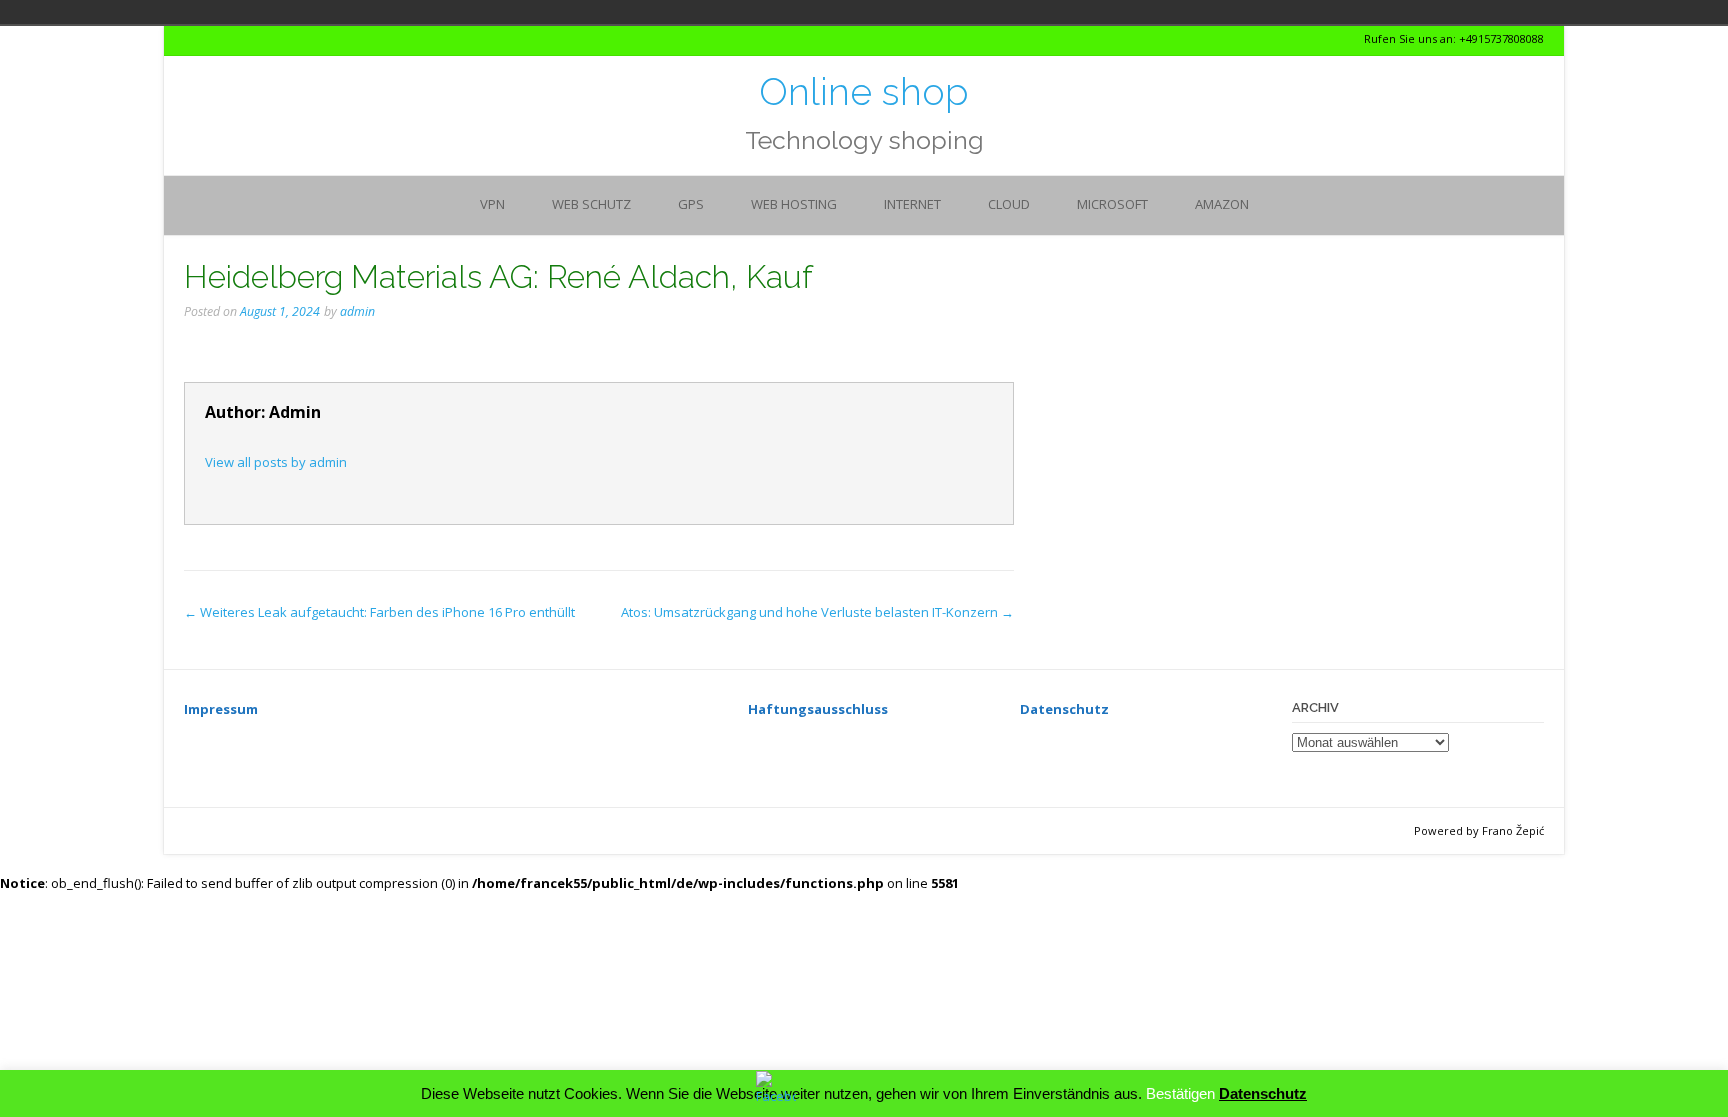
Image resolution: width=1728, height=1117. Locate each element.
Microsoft (1112, 204)
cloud (1009, 204)
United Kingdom (452, 12)
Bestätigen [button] (1180, 1093)
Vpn (492, 204)
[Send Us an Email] (189, 39)
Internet (912, 204)
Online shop (864, 92)
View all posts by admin (276, 462)
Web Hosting (794, 204)
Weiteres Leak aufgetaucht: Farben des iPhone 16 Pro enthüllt (379, 612)
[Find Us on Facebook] (225, 39)
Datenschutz (1263, 1093)
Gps (691, 204)
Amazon (1222, 204)
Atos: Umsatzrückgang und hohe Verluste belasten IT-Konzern (817, 612)
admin (357, 311)
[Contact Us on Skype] (207, 39)
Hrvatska (424, 12)
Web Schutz (591, 204)
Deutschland (396, 12)
